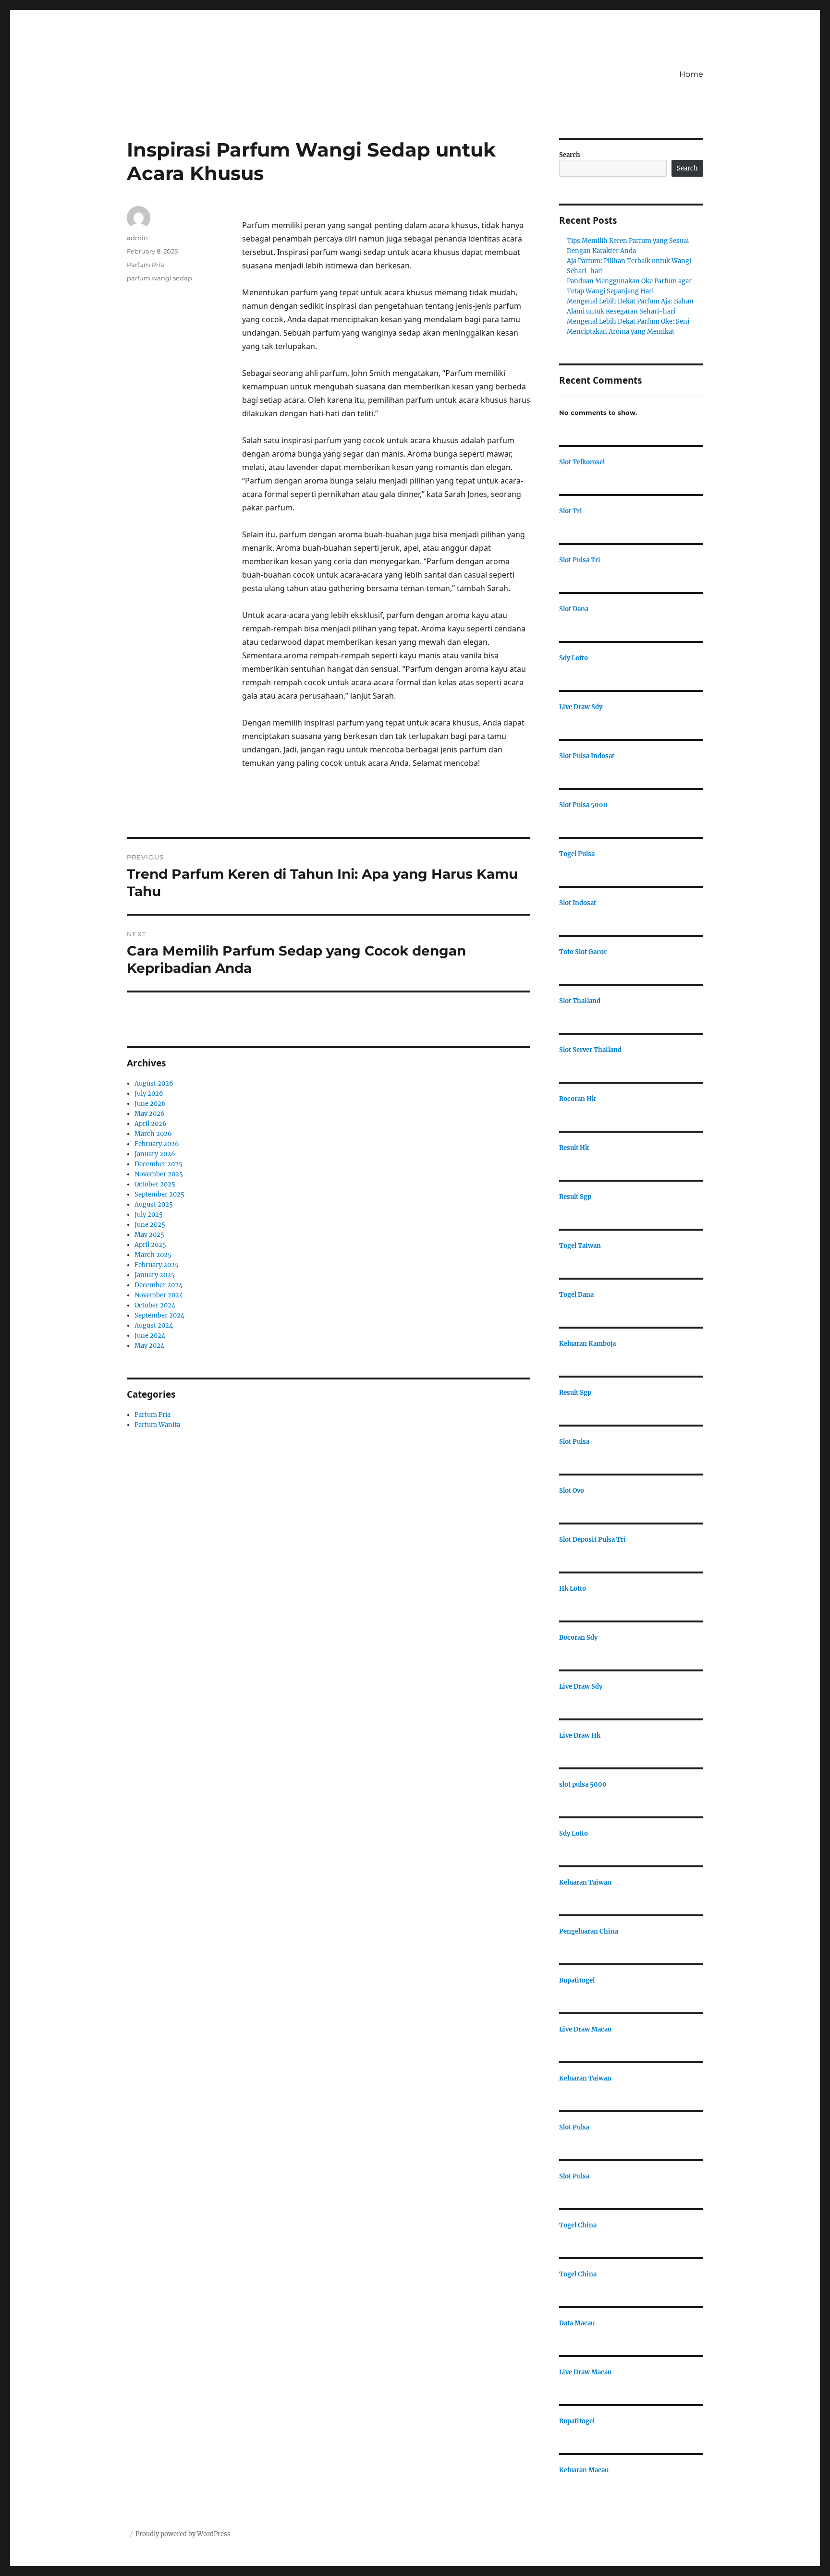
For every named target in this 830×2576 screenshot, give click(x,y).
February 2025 (157, 1265)
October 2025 (155, 1184)
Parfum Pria (146, 265)
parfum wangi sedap (159, 278)
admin (137, 238)
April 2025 (150, 1245)
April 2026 (151, 1124)
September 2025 (159, 1194)
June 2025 (150, 1225)
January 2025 (155, 1275)
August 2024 (154, 1325)
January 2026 (155, 1154)
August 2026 (154, 1083)
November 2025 (159, 1174)
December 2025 (159, 1164)
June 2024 (150, 1336)
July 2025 (149, 1215)
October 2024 (155, 1305)
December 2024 (159, 1285)
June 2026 (150, 1104)
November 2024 (159, 1295)
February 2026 (157, 1144)
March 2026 (153, 1134)
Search (570, 155)
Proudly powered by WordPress (183, 2534)
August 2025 (154, 1204)
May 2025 (149, 1235)
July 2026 (149, 1094)
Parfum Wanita (157, 1425)
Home (691, 74)
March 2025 (153, 1255)
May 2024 (149, 1346)
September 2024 (159, 1315)
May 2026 (150, 1114)
